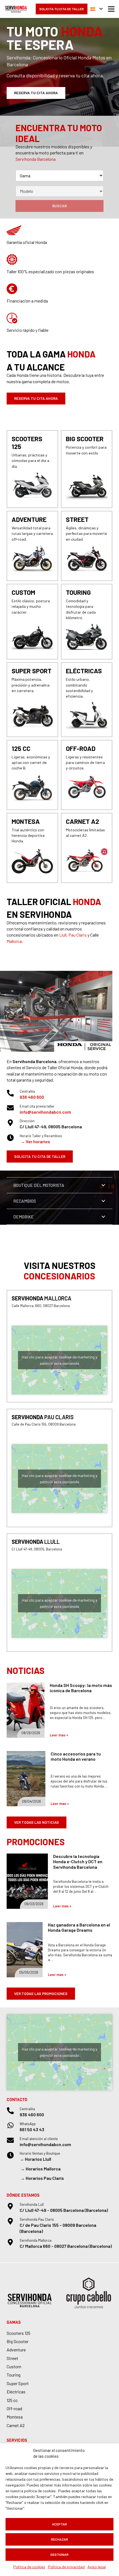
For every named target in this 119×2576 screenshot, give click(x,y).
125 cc (12, 2400)
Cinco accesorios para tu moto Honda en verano (76, 1756)
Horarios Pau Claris (45, 2178)
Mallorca (14, 941)
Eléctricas (16, 2392)
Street (12, 2358)
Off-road (14, 2408)
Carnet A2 (16, 2425)
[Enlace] (32, 469)
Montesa (15, 2417)
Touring (14, 2375)
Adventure (16, 2350)
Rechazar (59, 2539)
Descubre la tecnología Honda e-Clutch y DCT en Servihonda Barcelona (78, 1861)
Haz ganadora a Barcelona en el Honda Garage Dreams (79, 1927)
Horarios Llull (38, 2159)
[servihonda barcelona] (16, 9)
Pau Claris (77, 935)
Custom (14, 2366)
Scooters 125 (19, 2333)
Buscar (59, 206)
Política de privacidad (66, 2567)
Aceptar (59, 2524)
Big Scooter (18, 2341)
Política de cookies (29, 2567)
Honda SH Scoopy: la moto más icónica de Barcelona (81, 1688)
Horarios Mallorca (43, 2169)
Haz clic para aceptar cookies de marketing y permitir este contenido (59, 1360)
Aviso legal (97, 2567)
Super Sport (18, 2383)
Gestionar (59, 2554)
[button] (96, 9)
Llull (63, 935)
